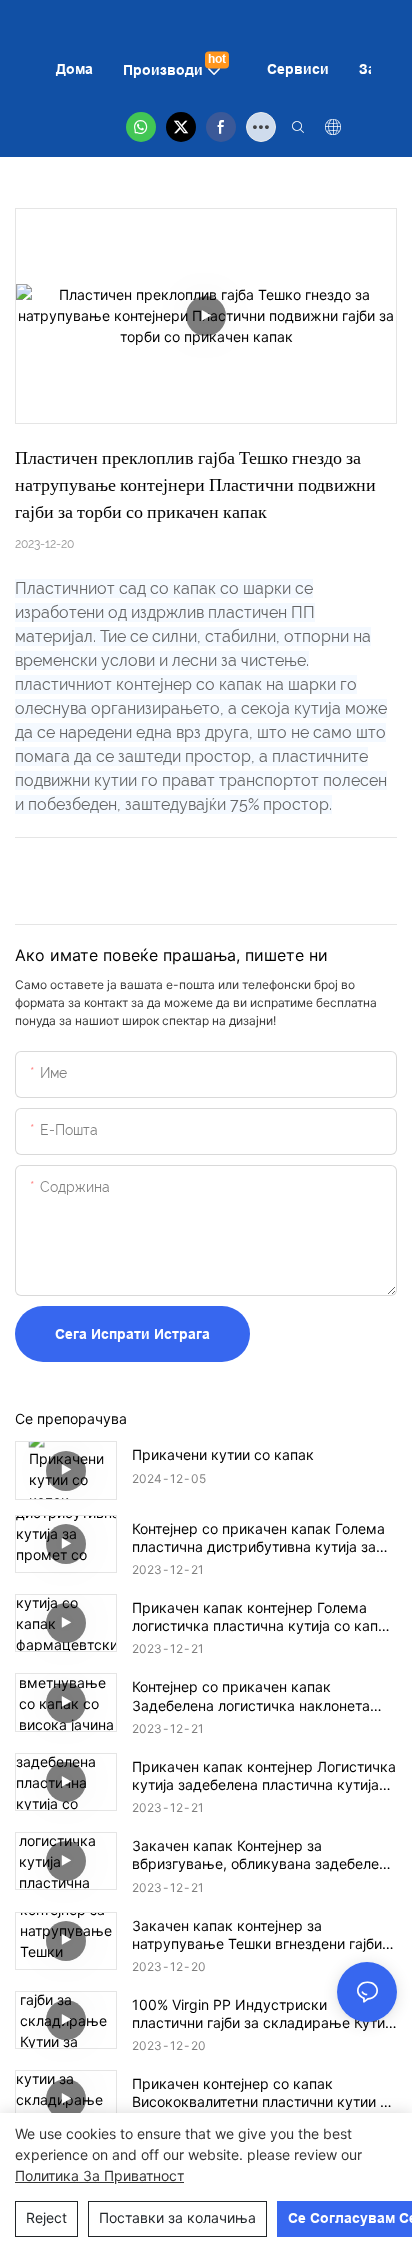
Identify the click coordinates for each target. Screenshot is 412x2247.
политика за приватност (99, 2175)
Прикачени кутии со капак (223, 1454)
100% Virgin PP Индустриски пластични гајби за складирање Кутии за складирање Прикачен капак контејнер (262, 2014)
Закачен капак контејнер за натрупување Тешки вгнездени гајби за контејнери (257, 1935)
